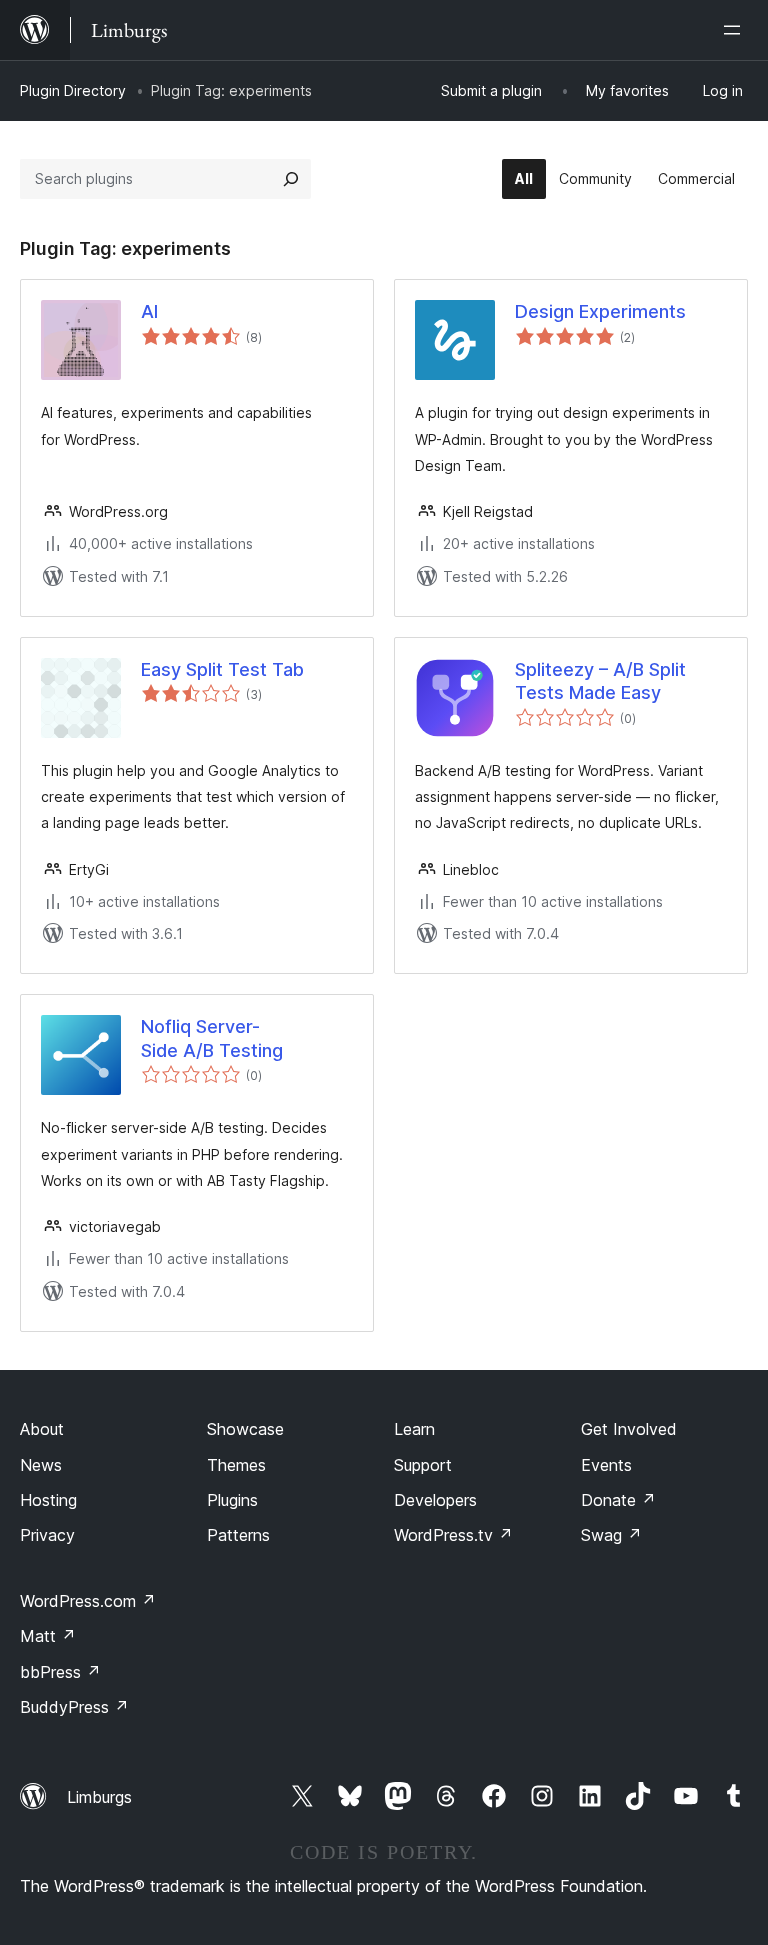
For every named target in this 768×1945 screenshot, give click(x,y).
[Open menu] (736, 30)
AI (149, 311)
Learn (414, 1429)
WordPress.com (88, 1601)
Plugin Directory (73, 90)
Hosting (48, 1500)
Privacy (47, 1535)
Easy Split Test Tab (222, 669)
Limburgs (99, 1797)
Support (423, 1465)
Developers (435, 1500)
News (41, 1465)
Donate (618, 1500)
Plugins (232, 1500)
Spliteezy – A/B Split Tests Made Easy (600, 681)
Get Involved (629, 1429)
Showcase (245, 1429)
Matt (48, 1636)
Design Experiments (600, 311)
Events (606, 1465)
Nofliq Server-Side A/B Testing (212, 1038)
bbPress (60, 1672)
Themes (236, 1465)
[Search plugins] (291, 179)
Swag (611, 1535)
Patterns (238, 1535)
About (42, 1429)
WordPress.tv (453, 1535)
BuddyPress (74, 1707)
